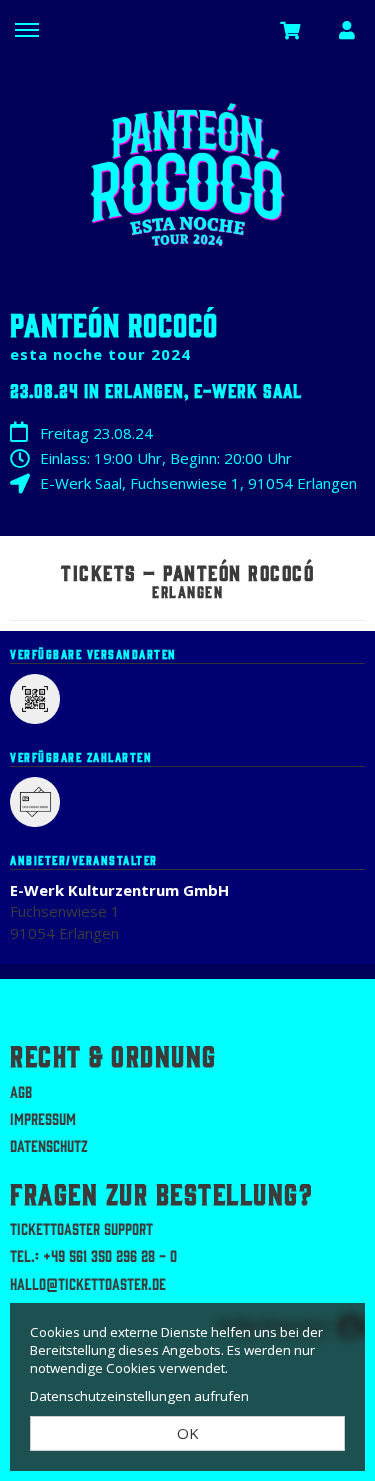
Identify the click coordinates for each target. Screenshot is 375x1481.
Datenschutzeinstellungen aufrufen (139, 1396)
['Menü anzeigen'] (27, 29)
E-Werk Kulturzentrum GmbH (119, 890)
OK (188, 1433)
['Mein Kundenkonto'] (347, 29)
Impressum (43, 1118)
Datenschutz (49, 1145)
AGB (21, 1091)
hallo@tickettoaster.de (88, 1283)
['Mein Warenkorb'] (291, 29)
